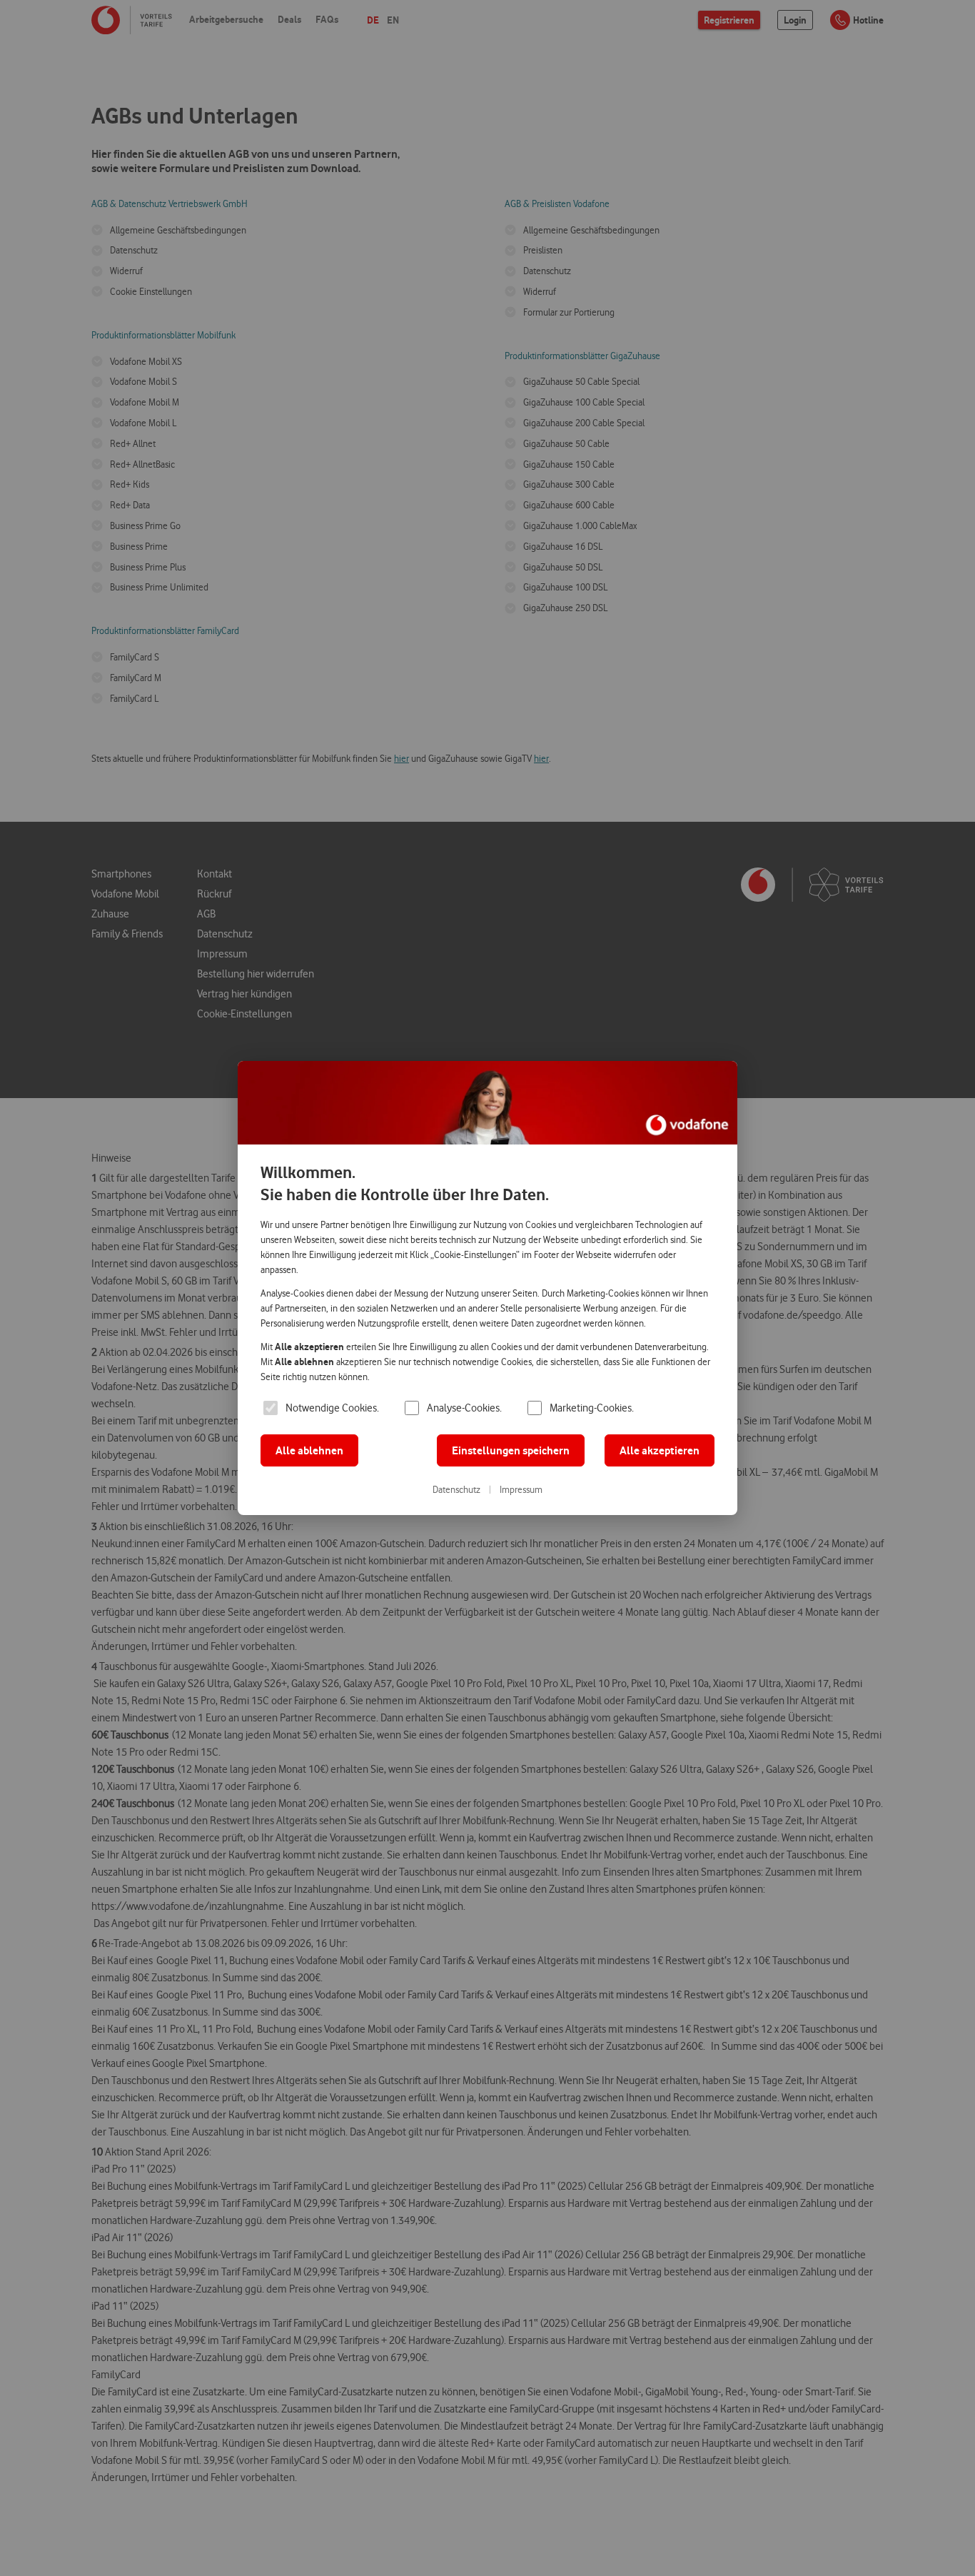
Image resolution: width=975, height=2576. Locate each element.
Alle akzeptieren (660, 1450)
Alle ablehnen (309, 1450)
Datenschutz (456, 1489)
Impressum (521, 1489)
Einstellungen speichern (511, 1450)
